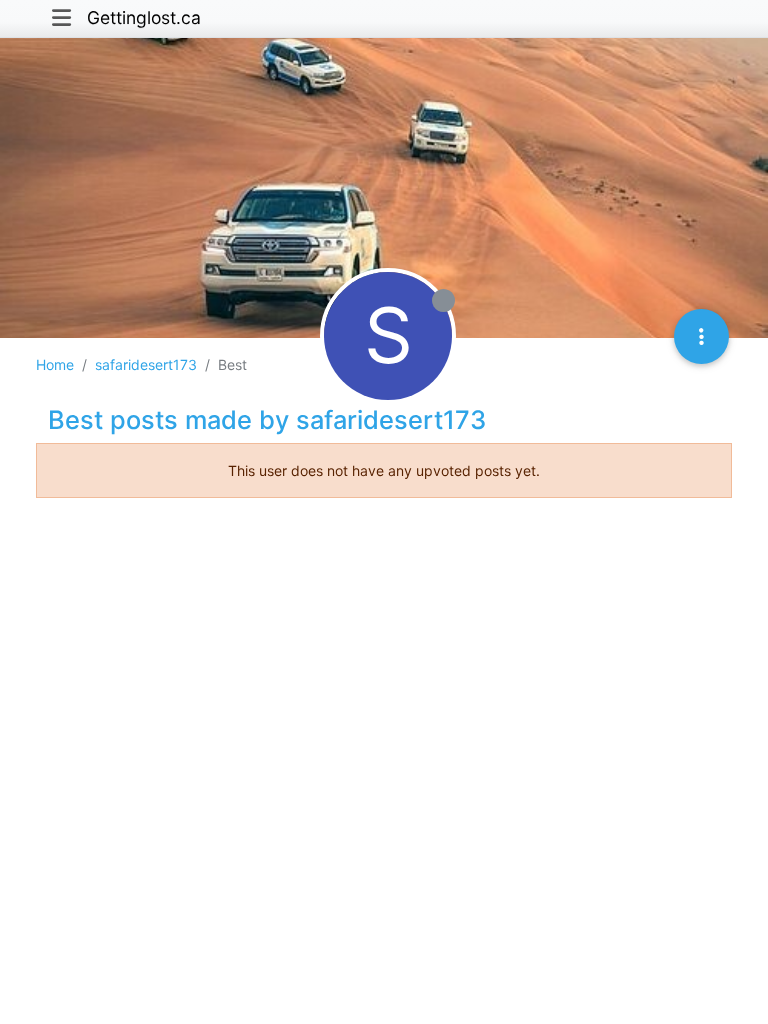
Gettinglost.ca (144, 17)
